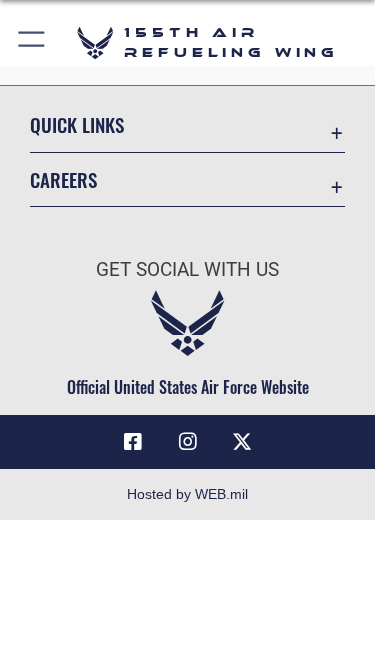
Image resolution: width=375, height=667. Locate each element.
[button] (32, 42)
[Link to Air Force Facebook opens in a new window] (133, 442)
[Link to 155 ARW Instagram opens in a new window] (188, 442)
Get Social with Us (187, 269)
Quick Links (77, 124)
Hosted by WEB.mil (187, 494)
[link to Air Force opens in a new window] (242, 442)
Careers (63, 179)
